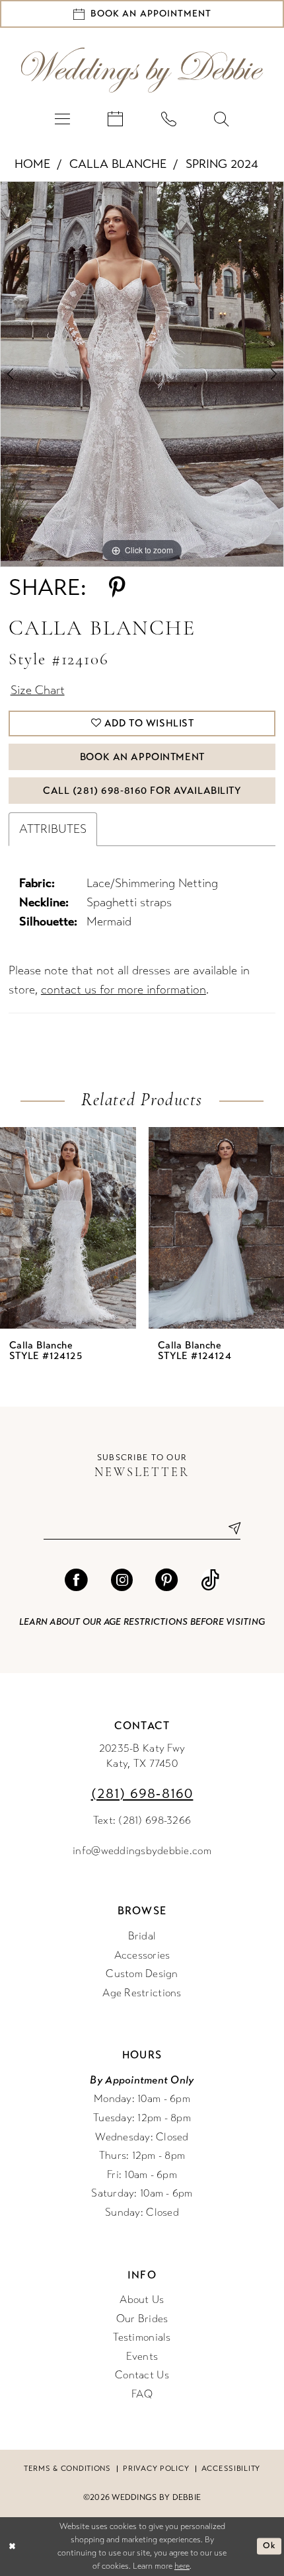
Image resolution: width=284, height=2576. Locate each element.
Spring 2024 (222, 164)
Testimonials (142, 2337)
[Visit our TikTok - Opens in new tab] (210, 1580)
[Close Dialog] (12, 2546)
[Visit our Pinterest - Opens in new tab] (166, 1580)
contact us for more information (124, 990)
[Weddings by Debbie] (142, 70)
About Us (142, 2300)
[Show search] (221, 119)
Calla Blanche (118, 164)
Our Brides (142, 2319)
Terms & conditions (67, 2468)
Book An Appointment (142, 757)
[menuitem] (62, 119)
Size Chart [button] (38, 690)
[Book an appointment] (116, 119)
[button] (62, 119)
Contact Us (142, 2375)
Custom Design (142, 1974)
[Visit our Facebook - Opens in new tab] (76, 1580)
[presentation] (68, 1228)
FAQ (142, 2394)
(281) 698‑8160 (142, 1794)
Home (32, 164)
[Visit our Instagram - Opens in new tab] (122, 1580)
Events (142, 2357)
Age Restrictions (142, 1993)
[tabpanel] (142, 374)
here (182, 2566)
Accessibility (231, 2468)
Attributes (53, 829)
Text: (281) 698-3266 (142, 1820)
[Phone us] (168, 119)
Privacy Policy (156, 2468)
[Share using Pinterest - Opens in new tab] (117, 588)
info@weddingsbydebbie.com (142, 1851)
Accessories (142, 1955)
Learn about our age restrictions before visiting (142, 1622)
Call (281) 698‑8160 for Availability (142, 791)
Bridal (142, 1936)
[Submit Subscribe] (229, 1529)
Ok (269, 2546)
